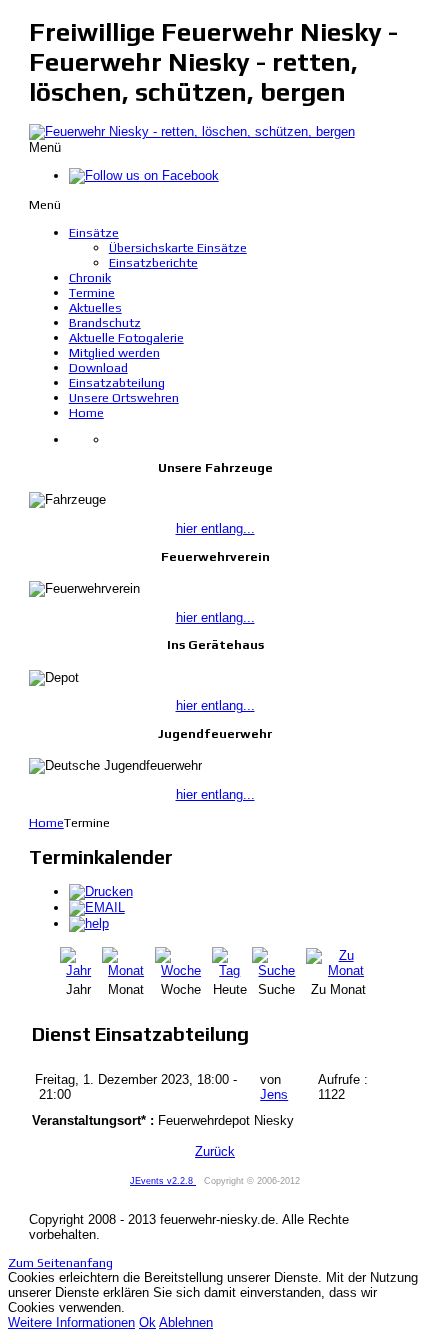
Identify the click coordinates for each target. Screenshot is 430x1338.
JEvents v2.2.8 (163, 1181)
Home (46, 822)
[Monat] (126, 970)
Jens (274, 1094)
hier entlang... (215, 528)
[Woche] (181, 970)
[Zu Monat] (338, 970)
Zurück (215, 1151)
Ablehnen (186, 1322)
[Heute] (230, 970)
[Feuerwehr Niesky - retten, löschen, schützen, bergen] (192, 131)
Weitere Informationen (71, 1322)
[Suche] (277, 970)
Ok (147, 1322)
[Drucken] (101, 891)
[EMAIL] (97, 907)
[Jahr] (79, 970)
